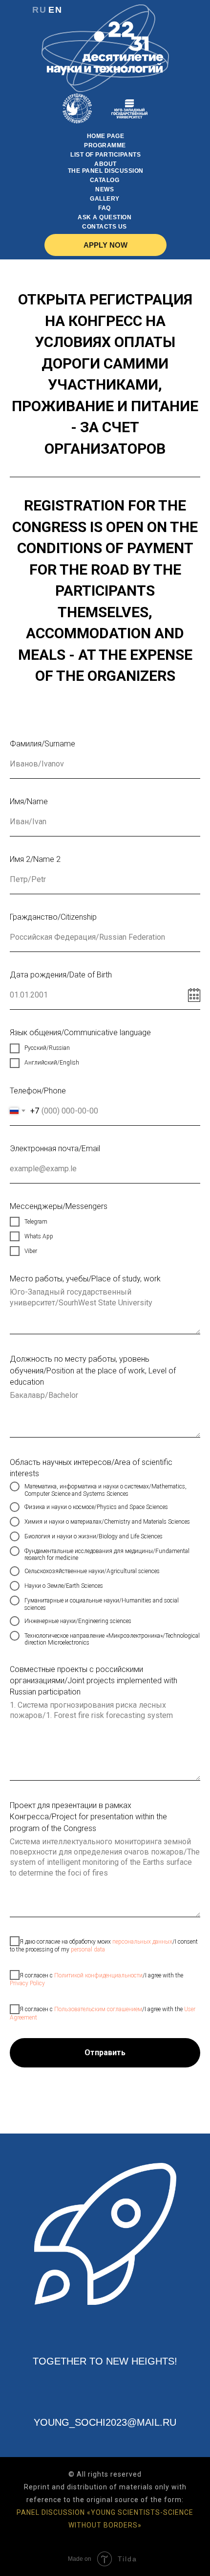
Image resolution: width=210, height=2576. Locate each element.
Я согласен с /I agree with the (96, 1979)
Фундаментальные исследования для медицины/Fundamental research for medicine (107, 1555)
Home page (106, 136)
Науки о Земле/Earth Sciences (64, 1586)
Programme (105, 145)
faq (105, 208)
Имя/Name (29, 801)
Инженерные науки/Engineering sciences (78, 1621)
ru (40, 10)
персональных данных (142, 1941)
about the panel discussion (106, 167)
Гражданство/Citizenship (53, 917)
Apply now (105, 245)
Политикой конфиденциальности (98, 1975)
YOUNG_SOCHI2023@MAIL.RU (105, 2422)
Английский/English (52, 1063)
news (105, 189)
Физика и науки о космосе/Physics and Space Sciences (96, 1507)
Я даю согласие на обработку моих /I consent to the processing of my (104, 1945)
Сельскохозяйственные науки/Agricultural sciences (92, 1571)
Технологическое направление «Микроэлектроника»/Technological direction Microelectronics (112, 1639)
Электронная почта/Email (55, 1149)
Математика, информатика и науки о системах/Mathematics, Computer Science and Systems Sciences (105, 1490)
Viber (31, 1251)
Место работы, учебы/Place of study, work (85, 1279)
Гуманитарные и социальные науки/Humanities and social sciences (102, 1604)
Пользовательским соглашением (98, 2009)
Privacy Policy (27, 1983)
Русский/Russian (47, 1048)
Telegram (36, 1222)
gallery (105, 199)
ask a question (105, 217)
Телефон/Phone (38, 1091)
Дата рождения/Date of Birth (61, 975)
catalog (105, 180)
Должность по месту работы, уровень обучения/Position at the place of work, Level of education (93, 1370)
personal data (88, 1949)
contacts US (105, 227)
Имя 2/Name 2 (35, 859)
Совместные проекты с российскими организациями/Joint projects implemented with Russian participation (94, 1681)
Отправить (105, 2053)
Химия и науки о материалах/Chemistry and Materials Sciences (107, 1522)
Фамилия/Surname (42, 744)
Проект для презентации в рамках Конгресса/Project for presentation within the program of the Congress (88, 1817)
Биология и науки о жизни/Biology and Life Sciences (94, 1536)
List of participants (105, 155)
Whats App (39, 1236)
